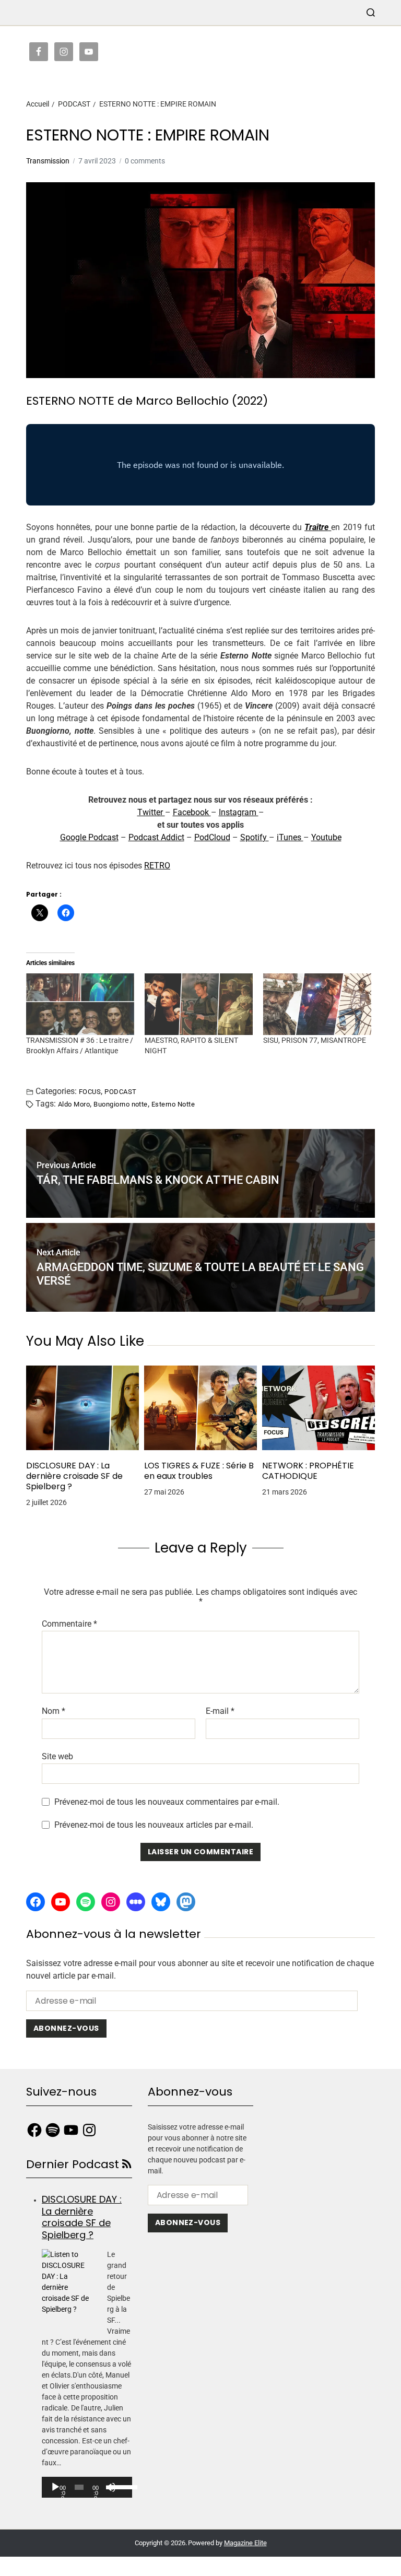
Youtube (326, 837)
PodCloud (212, 837)
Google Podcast (89, 837)
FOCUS (90, 1091)
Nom (54, 1711)
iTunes (290, 837)
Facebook (192, 812)
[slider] (119, 2486)
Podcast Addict (156, 837)
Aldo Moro (74, 1104)
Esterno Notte (173, 1104)
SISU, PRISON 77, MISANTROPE (315, 1040)
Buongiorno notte (121, 1104)
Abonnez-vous (66, 2028)
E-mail (220, 1711)
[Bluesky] (161, 1902)
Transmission (48, 161)
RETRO (157, 866)
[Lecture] (55, 2487)
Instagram (239, 812)
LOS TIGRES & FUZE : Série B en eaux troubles (199, 1471)
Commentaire (69, 1624)
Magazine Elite (245, 2543)
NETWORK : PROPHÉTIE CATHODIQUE (308, 1471)
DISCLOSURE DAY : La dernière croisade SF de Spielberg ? (74, 1476)
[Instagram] (111, 1902)
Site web (57, 1756)
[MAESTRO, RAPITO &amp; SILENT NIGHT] (199, 1004)
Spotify (255, 837)
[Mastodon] (186, 1902)
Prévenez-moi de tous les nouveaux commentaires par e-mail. (167, 1802)
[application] (87, 2487)
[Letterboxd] (136, 1902)
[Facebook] (36, 1902)
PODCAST (120, 1091)
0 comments (145, 161)
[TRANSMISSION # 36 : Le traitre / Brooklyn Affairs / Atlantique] (80, 1004)
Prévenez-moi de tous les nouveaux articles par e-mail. (154, 1825)
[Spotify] (86, 1902)
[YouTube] (61, 1902)
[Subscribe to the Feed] (127, 2164)
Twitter (151, 812)
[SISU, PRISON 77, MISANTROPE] (317, 1004)
